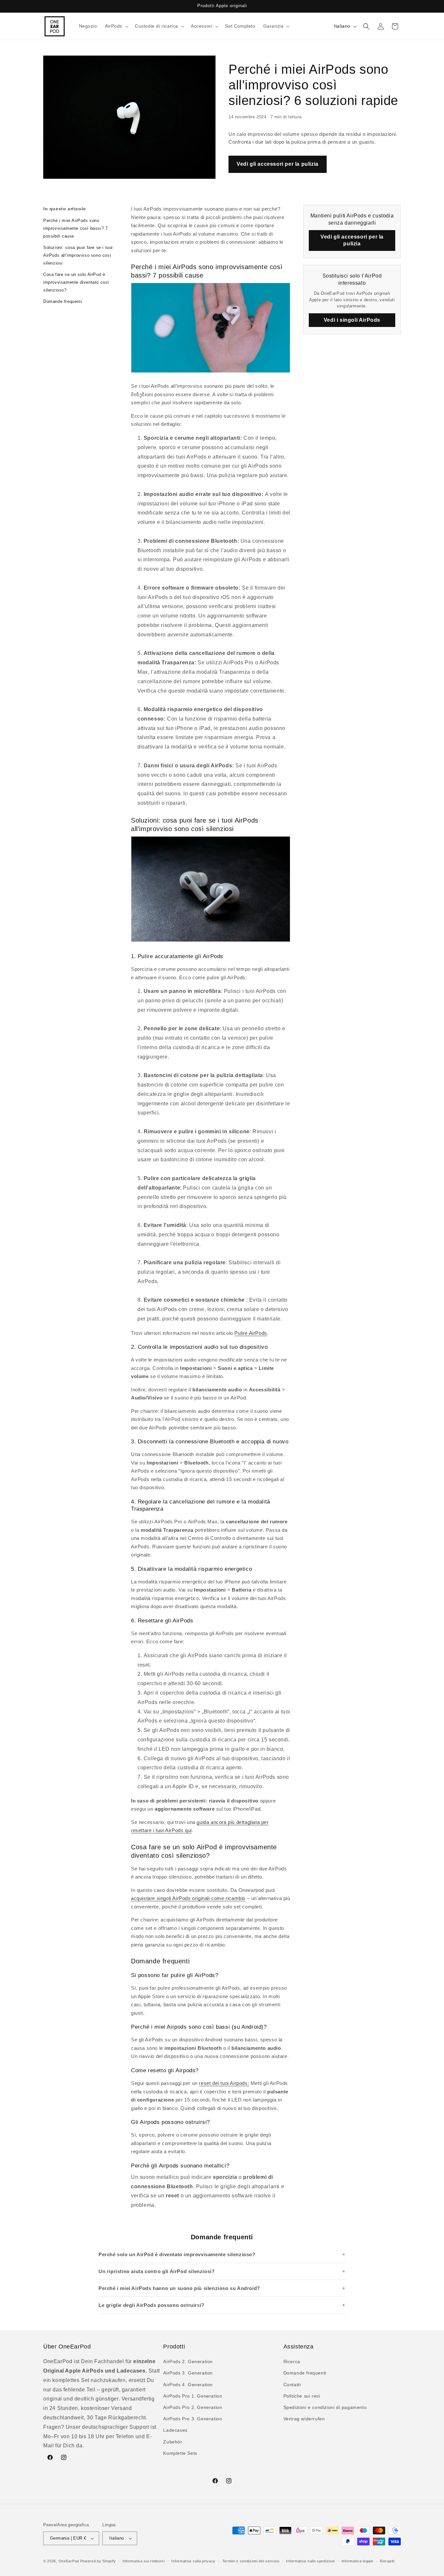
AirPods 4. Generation (188, 2385)
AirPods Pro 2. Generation (193, 2407)
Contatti (292, 2385)
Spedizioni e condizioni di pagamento (325, 2407)
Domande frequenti (63, 301)
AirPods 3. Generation (188, 2373)
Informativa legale (358, 2561)
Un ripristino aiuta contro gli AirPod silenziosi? (157, 2271)
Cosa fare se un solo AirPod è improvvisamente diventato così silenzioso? (76, 282)
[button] (116, 26)
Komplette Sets (180, 2453)
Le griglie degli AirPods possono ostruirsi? (151, 2305)
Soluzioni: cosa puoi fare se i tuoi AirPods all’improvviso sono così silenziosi (78, 255)
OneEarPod (69, 2561)
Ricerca (292, 2361)
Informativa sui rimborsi (144, 2561)
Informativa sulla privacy (193, 2561)
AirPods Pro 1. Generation (193, 2396)
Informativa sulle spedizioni (310, 2561)
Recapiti (387, 2561)
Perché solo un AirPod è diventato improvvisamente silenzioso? (177, 2254)
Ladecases (175, 2430)
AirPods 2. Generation (188, 2361)
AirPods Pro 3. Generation (193, 2419)
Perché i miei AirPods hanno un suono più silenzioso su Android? (179, 2288)
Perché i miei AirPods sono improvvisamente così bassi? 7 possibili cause (75, 228)
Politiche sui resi (302, 2396)
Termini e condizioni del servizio (251, 2561)
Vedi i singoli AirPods (352, 320)
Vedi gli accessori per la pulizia (278, 164)
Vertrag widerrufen (304, 2419)
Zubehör (173, 2442)
